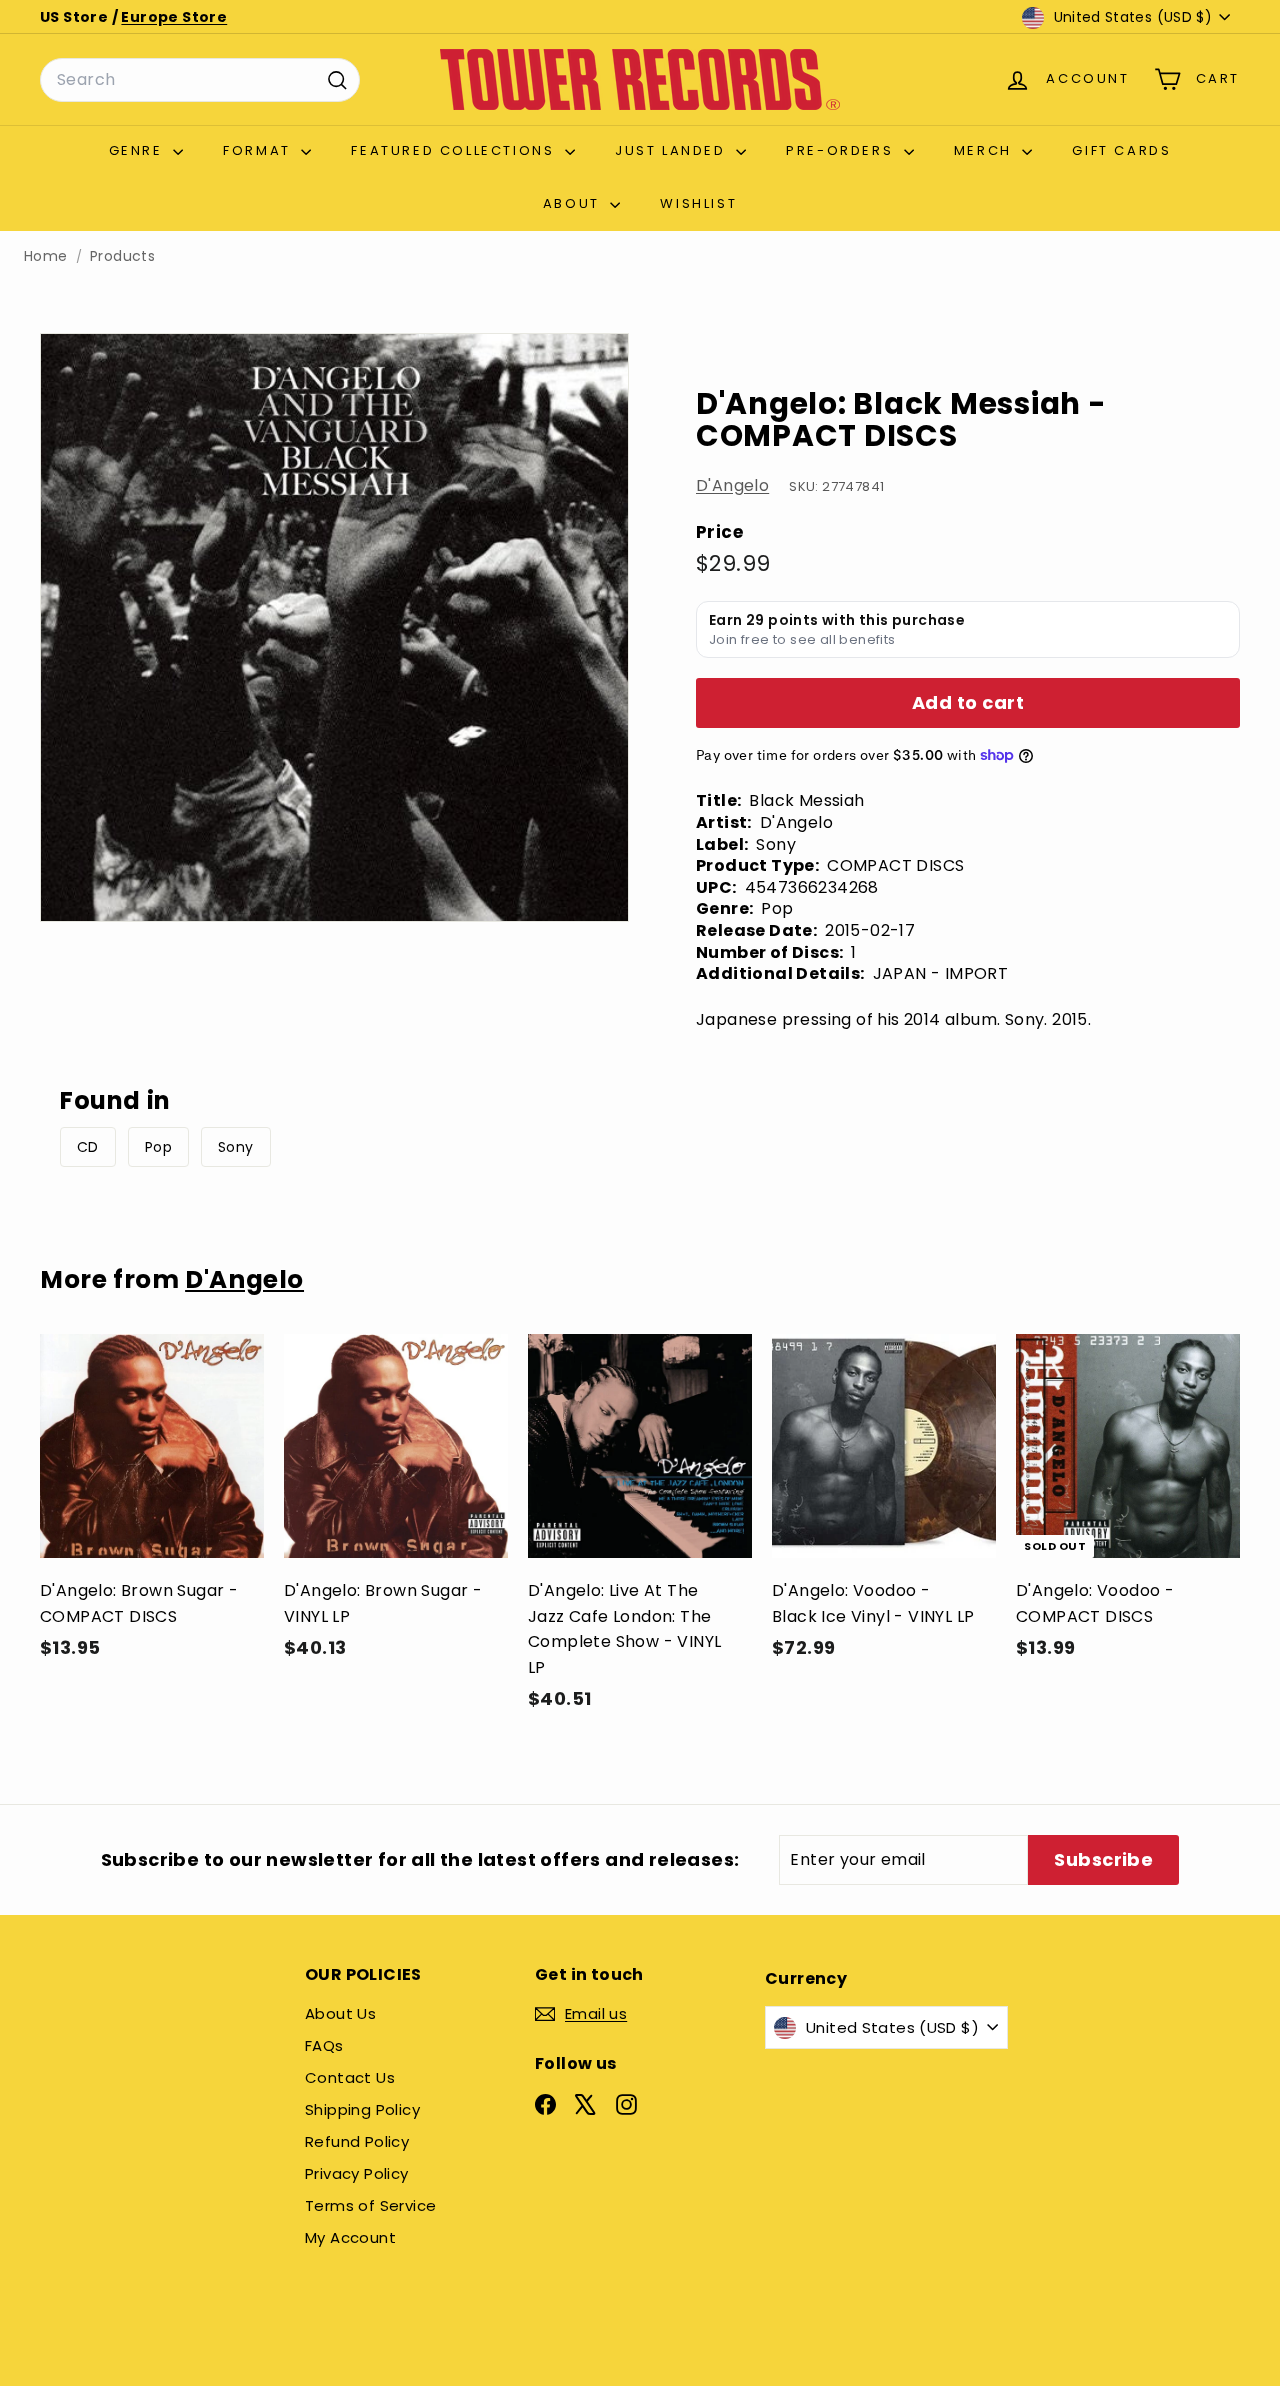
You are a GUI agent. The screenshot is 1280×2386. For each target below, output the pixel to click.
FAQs (324, 2045)
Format (259, 150)
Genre (139, 150)
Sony (236, 1147)
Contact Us (350, 2077)
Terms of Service (370, 2205)
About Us (340, 2013)
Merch (986, 150)
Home (46, 256)
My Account (350, 2237)
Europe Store (174, 17)
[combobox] (200, 80)
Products (122, 256)
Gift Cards (1121, 150)
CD (88, 1147)
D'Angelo (732, 485)
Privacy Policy (357, 2173)
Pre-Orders (842, 150)
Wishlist (698, 203)
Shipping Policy (362, 2109)
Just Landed (673, 150)
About (574, 203)
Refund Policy (357, 2141)
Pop (158, 1147)
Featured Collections (455, 150)
